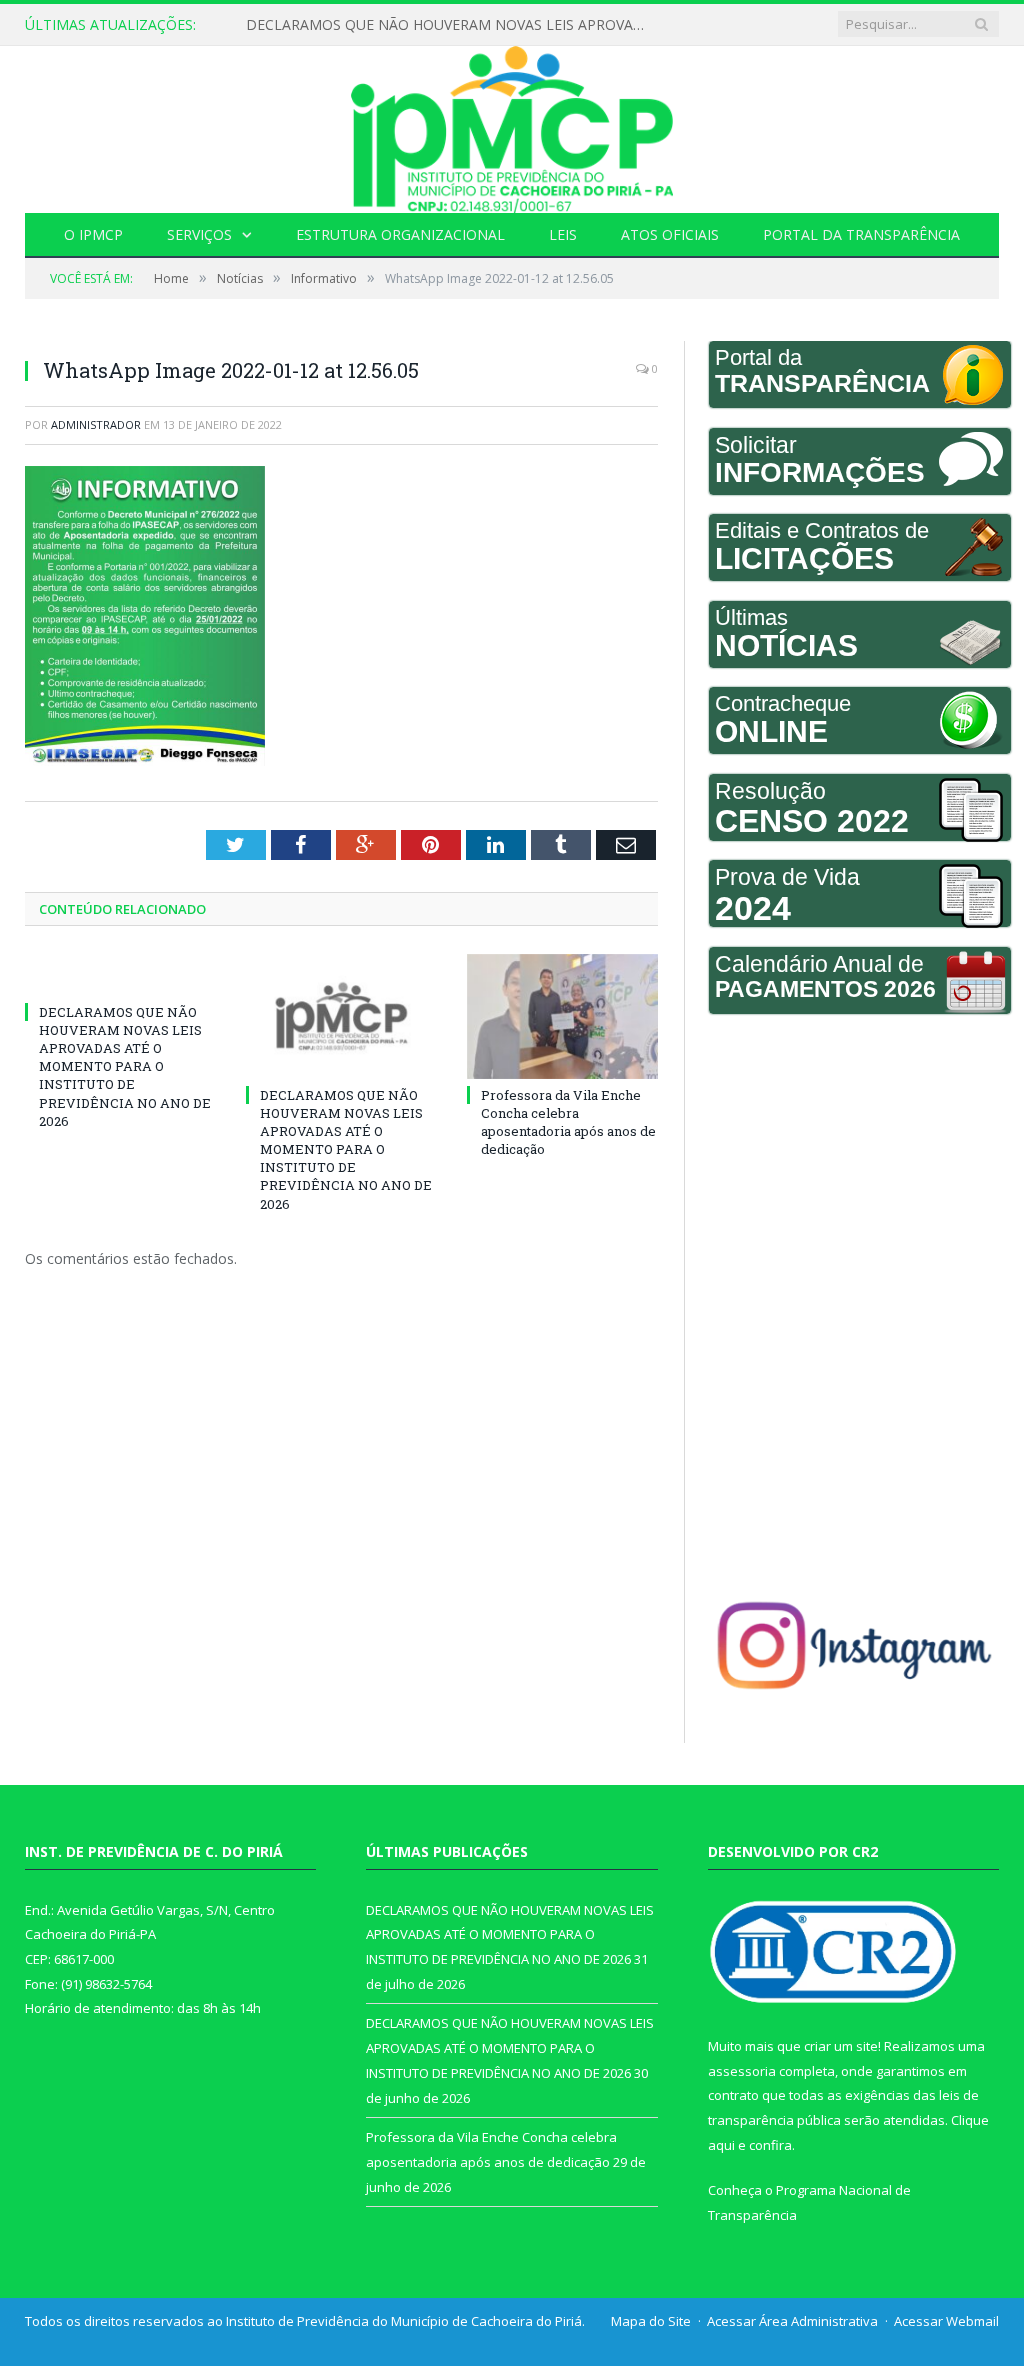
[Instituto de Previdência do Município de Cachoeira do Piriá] (512, 124)
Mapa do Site (651, 2321)
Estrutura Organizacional (400, 234)
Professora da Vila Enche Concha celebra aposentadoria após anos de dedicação (568, 1122)
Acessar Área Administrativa (792, 2321)
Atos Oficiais (670, 234)
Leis (563, 234)
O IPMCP (93, 234)
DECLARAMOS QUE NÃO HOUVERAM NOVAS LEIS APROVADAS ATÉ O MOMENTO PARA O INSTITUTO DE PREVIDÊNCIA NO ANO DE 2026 (451, 25)
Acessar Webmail (946, 2321)
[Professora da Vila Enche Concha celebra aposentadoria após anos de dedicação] (562, 1016)
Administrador (96, 424)
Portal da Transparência (861, 234)
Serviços (199, 234)
